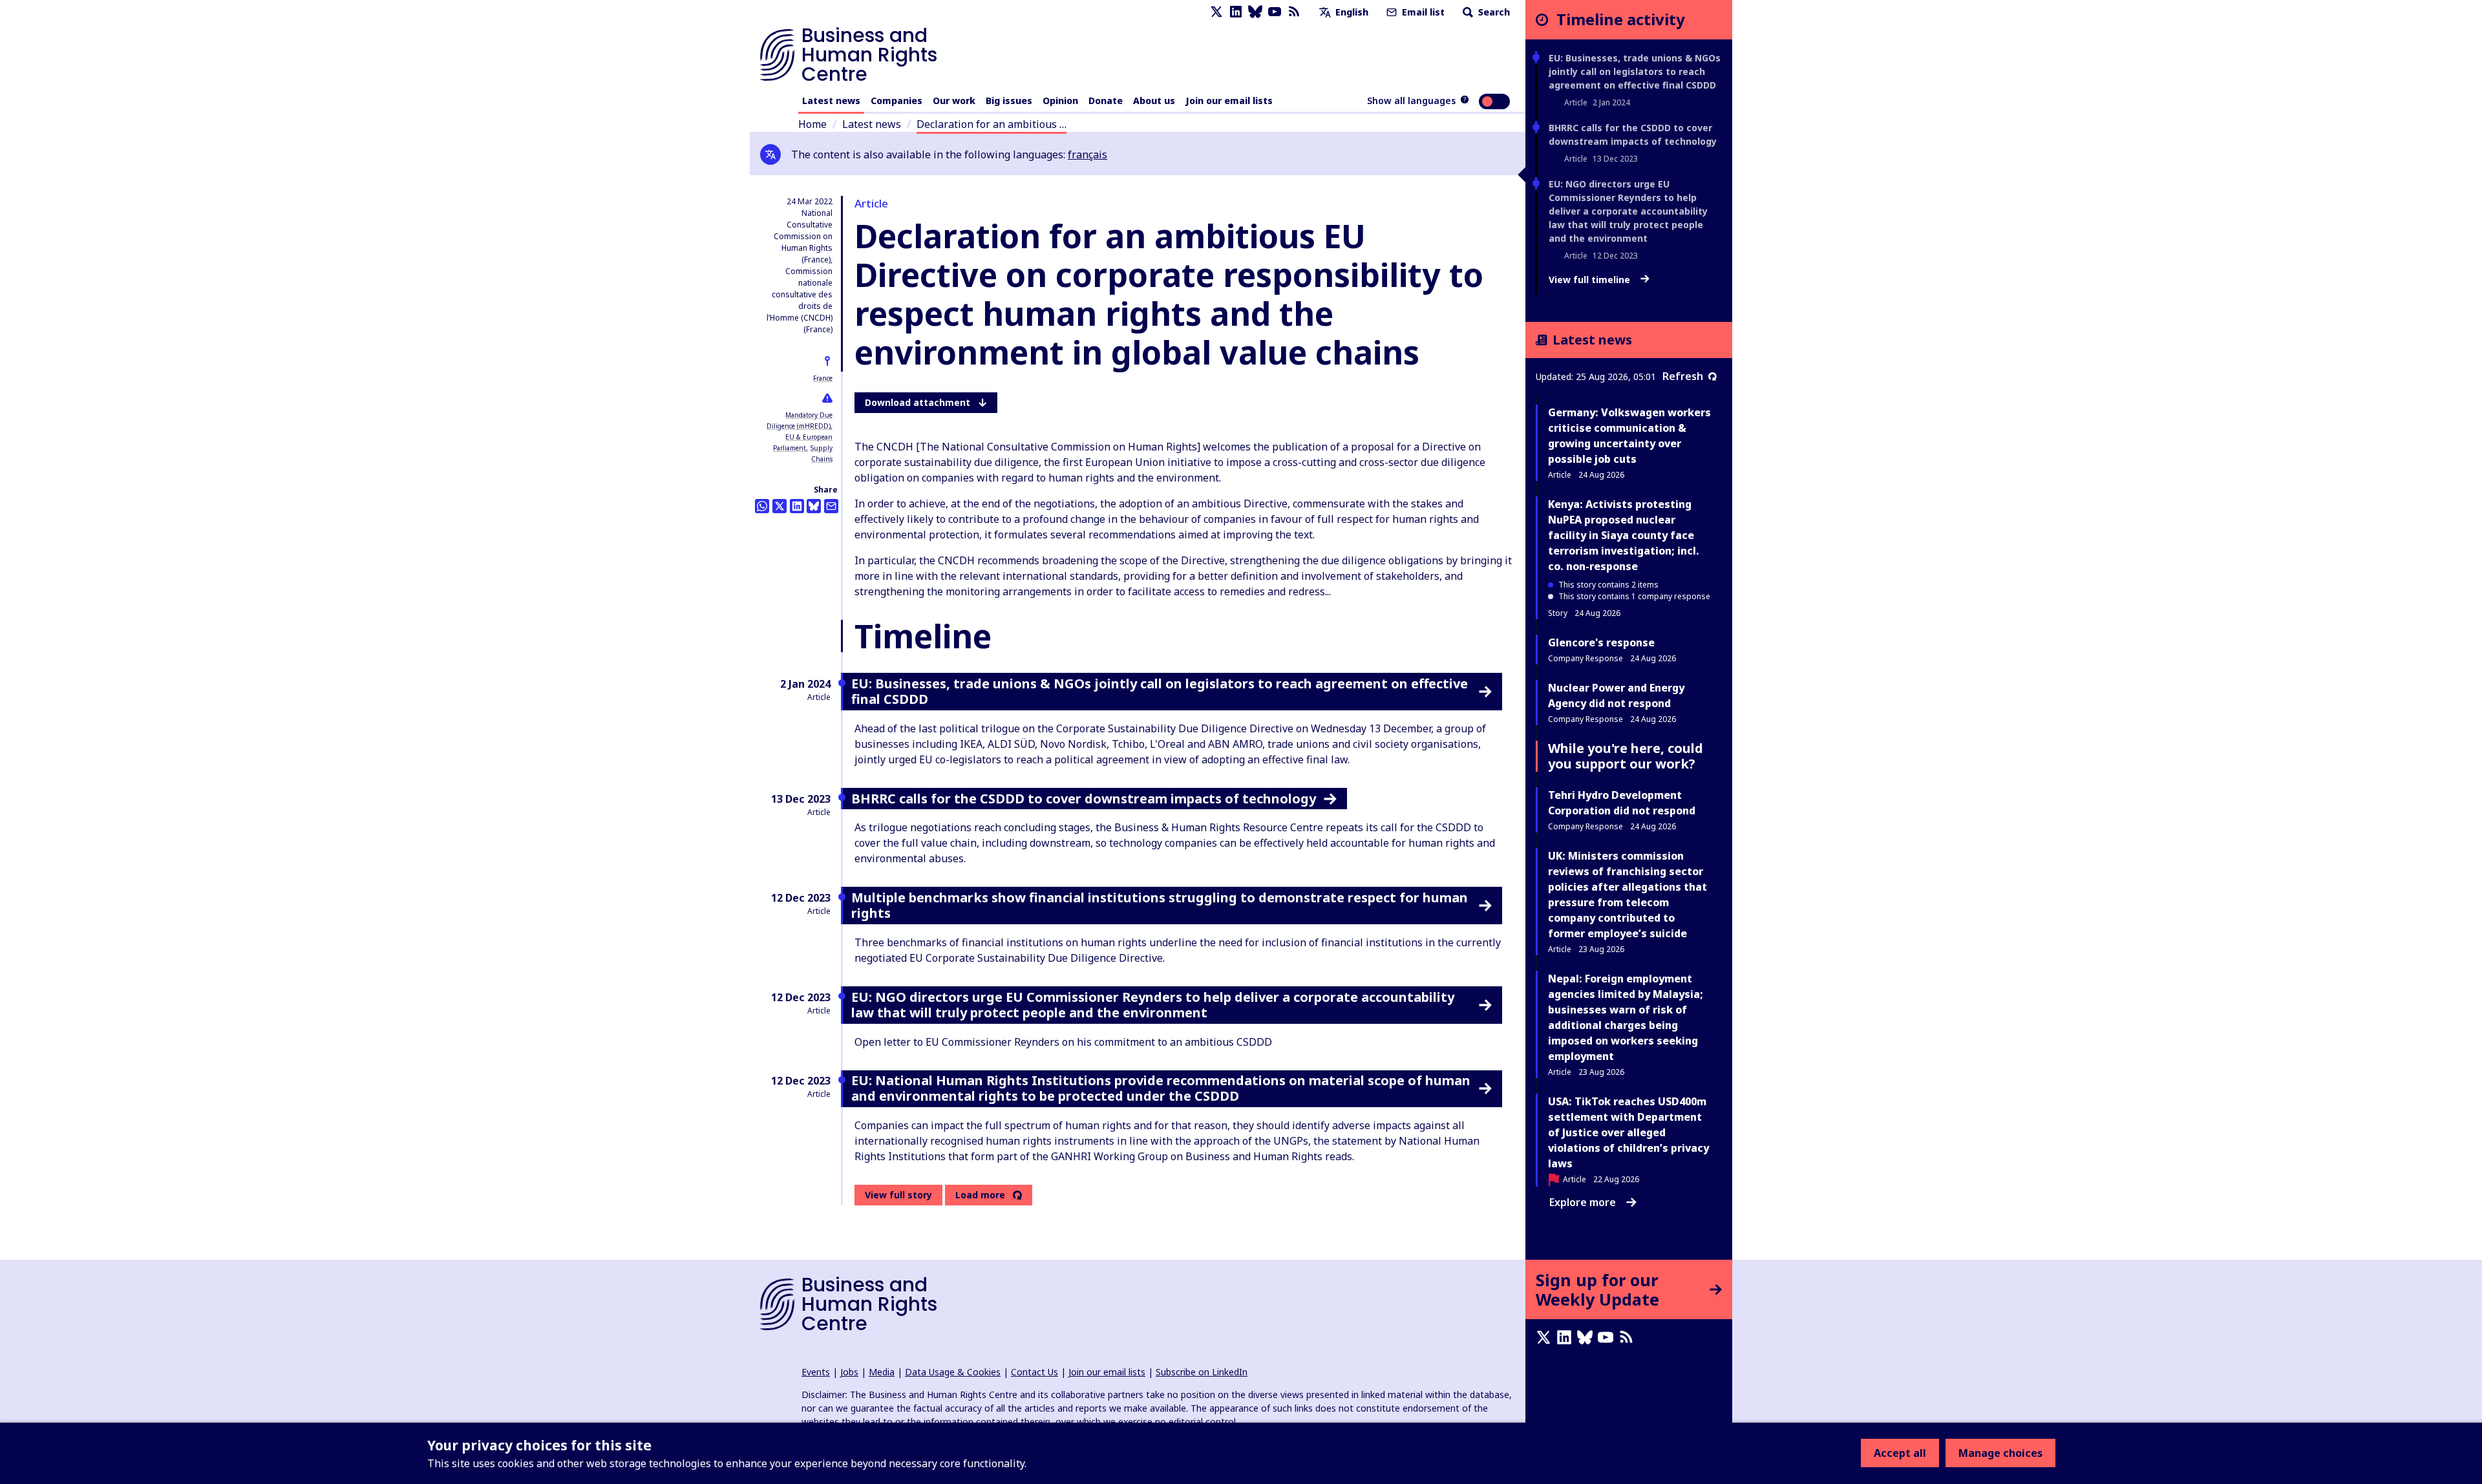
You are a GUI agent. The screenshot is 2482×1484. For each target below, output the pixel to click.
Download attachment (917, 402)
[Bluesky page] (1255, 12)
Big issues (1009, 101)
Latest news (831, 101)
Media (882, 1372)
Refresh (1683, 376)
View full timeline (1591, 280)
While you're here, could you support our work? (1626, 756)
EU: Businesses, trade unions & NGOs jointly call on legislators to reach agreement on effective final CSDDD (1635, 71)
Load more (980, 1195)
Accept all (1900, 1453)
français (1087, 154)
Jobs (849, 1372)
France (823, 378)
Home (812, 124)
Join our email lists (1229, 101)
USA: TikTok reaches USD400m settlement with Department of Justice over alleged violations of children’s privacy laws (1628, 1132)
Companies (896, 101)
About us (1154, 101)
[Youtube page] (1275, 12)
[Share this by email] (831, 506)
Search (1493, 12)
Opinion (1060, 101)
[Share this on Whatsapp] (762, 506)
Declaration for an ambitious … (992, 124)
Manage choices (2000, 1453)
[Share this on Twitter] (780, 506)
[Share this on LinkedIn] (797, 506)
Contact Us (1034, 1372)
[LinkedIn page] (1236, 12)
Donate (1106, 101)
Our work (954, 101)
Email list (1422, 12)
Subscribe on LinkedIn (1202, 1372)
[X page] (1216, 12)
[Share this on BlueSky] (814, 506)
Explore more (1583, 1202)
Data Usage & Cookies (953, 1372)
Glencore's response (1601, 642)
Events (816, 1372)
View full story (898, 1195)
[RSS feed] (1294, 12)
